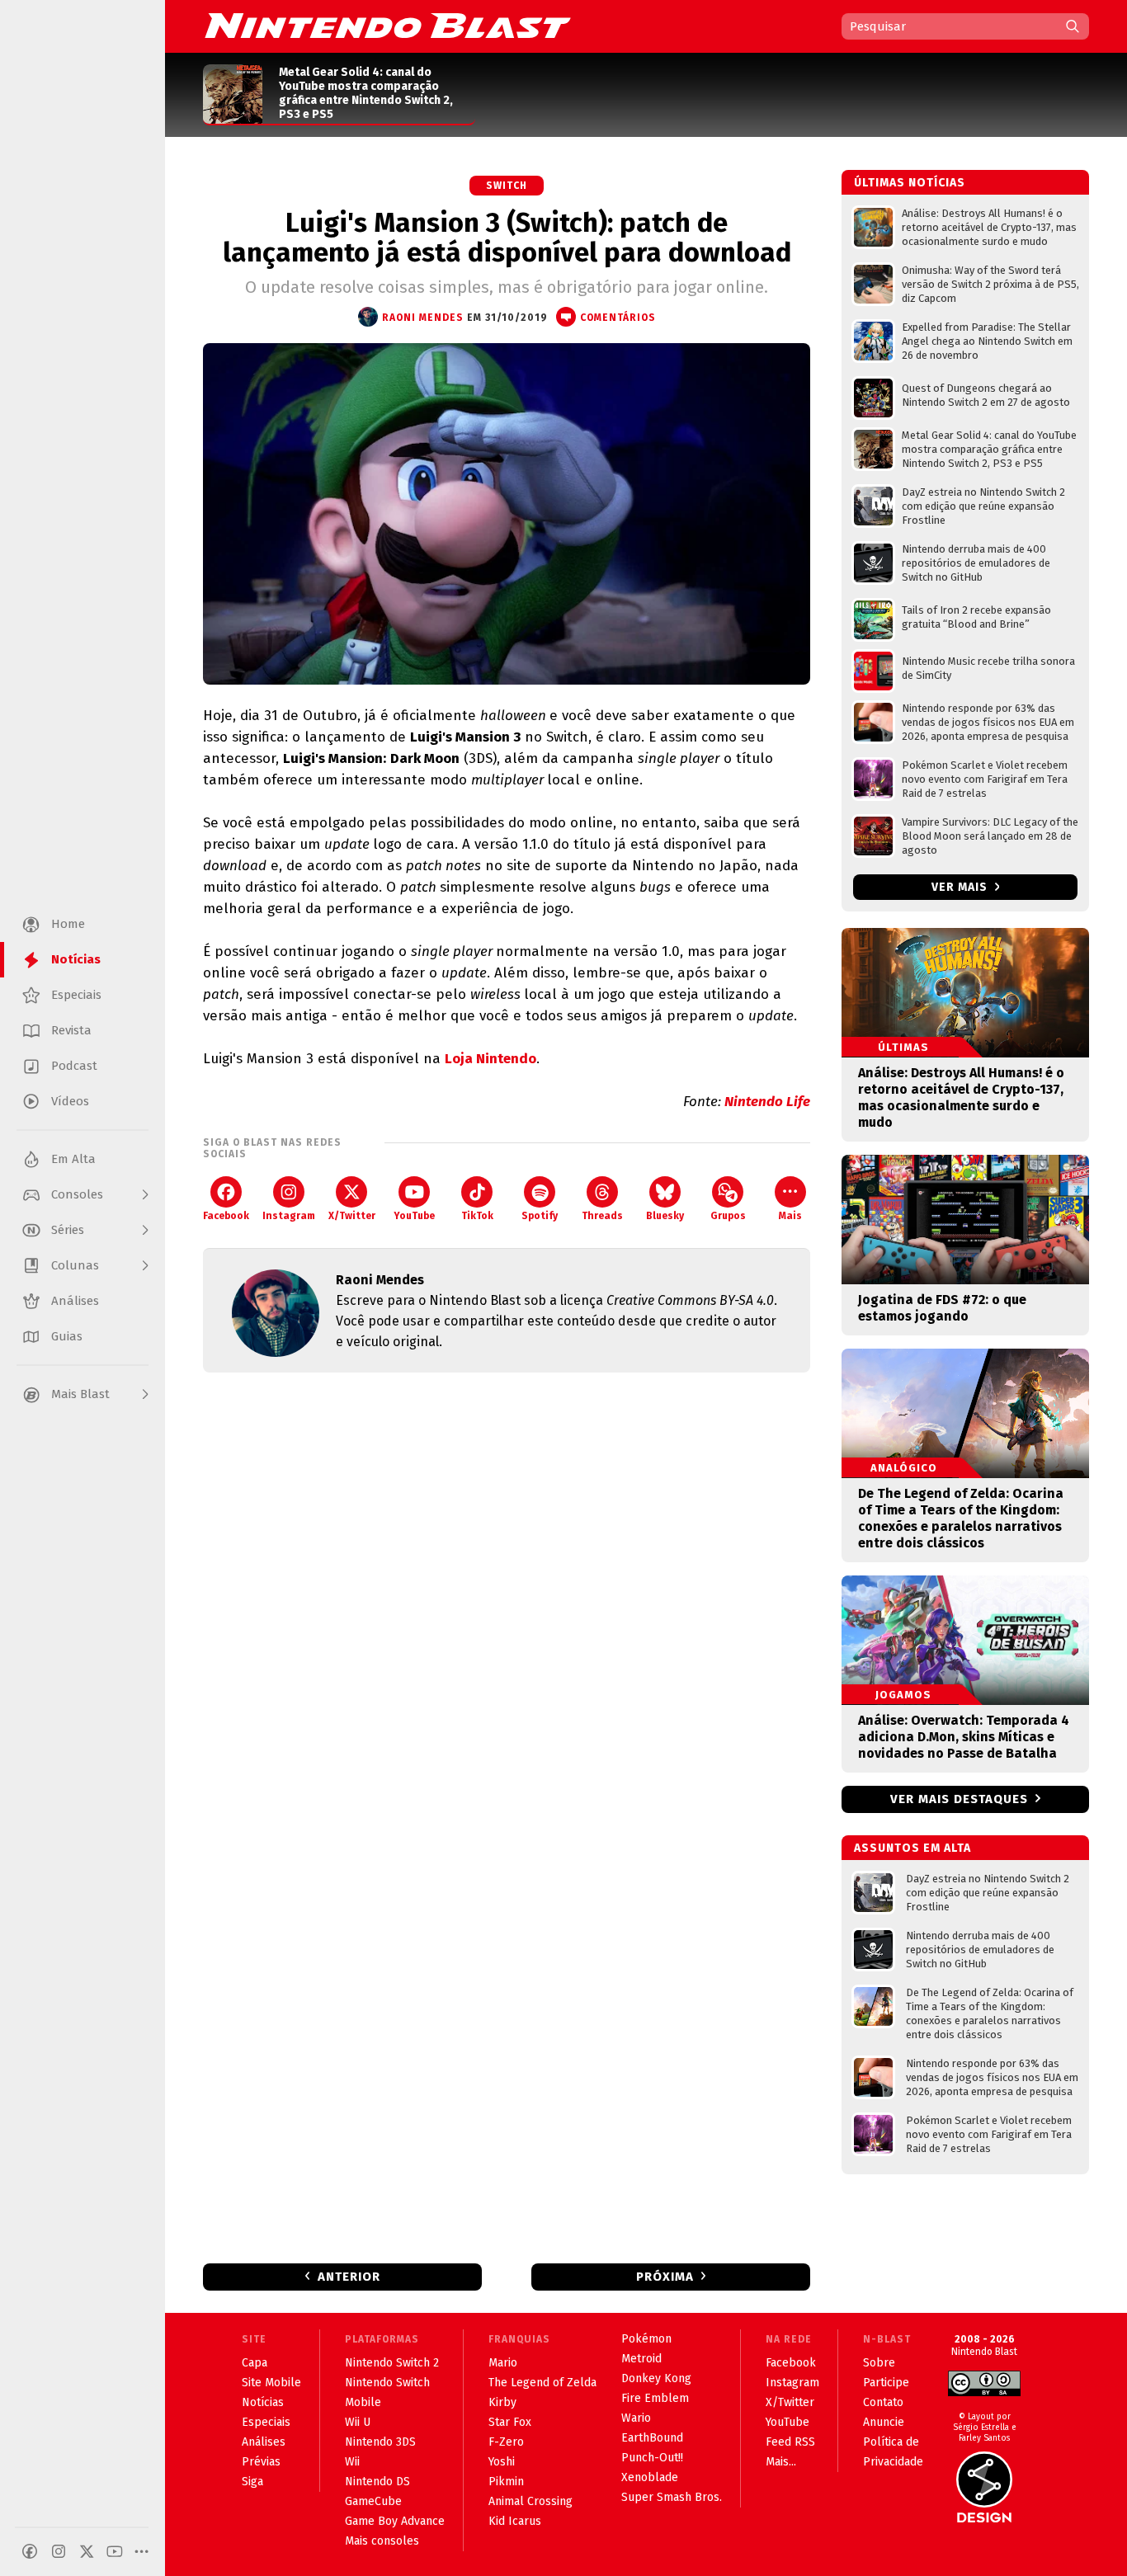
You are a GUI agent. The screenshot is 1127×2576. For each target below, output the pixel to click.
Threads (602, 1216)
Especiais (266, 2422)
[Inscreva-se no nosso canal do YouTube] (115, 2551)
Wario (636, 2418)
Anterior (349, 2277)
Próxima (665, 2277)
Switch (507, 186)
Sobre (879, 2363)
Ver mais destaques (959, 1799)
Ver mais (961, 887)
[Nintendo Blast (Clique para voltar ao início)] (388, 26)
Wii (352, 2462)
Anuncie (884, 2422)
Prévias (261, 2462)
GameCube (373, 2501)
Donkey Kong (656, 2378)
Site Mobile (271, 2383)
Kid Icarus (515, 2521)
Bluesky (665, 1216)
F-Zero (506, 2442)
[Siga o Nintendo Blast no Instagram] (59, 2551)
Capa (255, 2363)
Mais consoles (382, 2541)
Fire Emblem (655, 2398)
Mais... (781, 2462)
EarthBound (652, 2438)
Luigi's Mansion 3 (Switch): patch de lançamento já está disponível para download (507, 238)
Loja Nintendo (490, 1059)
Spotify (540, 1216)
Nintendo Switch (387, 2383)
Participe (886, 2383)
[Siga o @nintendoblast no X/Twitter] (87, 2551)
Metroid (641, 2359)
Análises (264, 2442)
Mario (503, 2363)
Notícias (263, 2402)
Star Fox (510, 2422)
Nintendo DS (377, 2482)
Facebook (226, 1216)
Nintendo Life (767, 1102)
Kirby (502, 2402)
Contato (883, 2402)
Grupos (728, 1216)
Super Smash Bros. (672, 2497)
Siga (252, 2482)
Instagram (289, 1216)
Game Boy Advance (395, 2521)
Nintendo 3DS (380, 2442)
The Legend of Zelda (542, 2383)
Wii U (358, 2422)
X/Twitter (352, 1216)
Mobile (363, 2402)
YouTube (414, 1216)
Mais (790, 1216)
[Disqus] (507, 1604)
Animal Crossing (530, 2501)
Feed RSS (790, 2442)
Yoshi (502, 2462)
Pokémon (646, 2339)
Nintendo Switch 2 (392, 2363)
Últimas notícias (910, 183)
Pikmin (506, 2482)
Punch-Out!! (652, 2458)
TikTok (477, 1216)
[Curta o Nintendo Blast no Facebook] (30, 2551)
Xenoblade (650, 2477)
